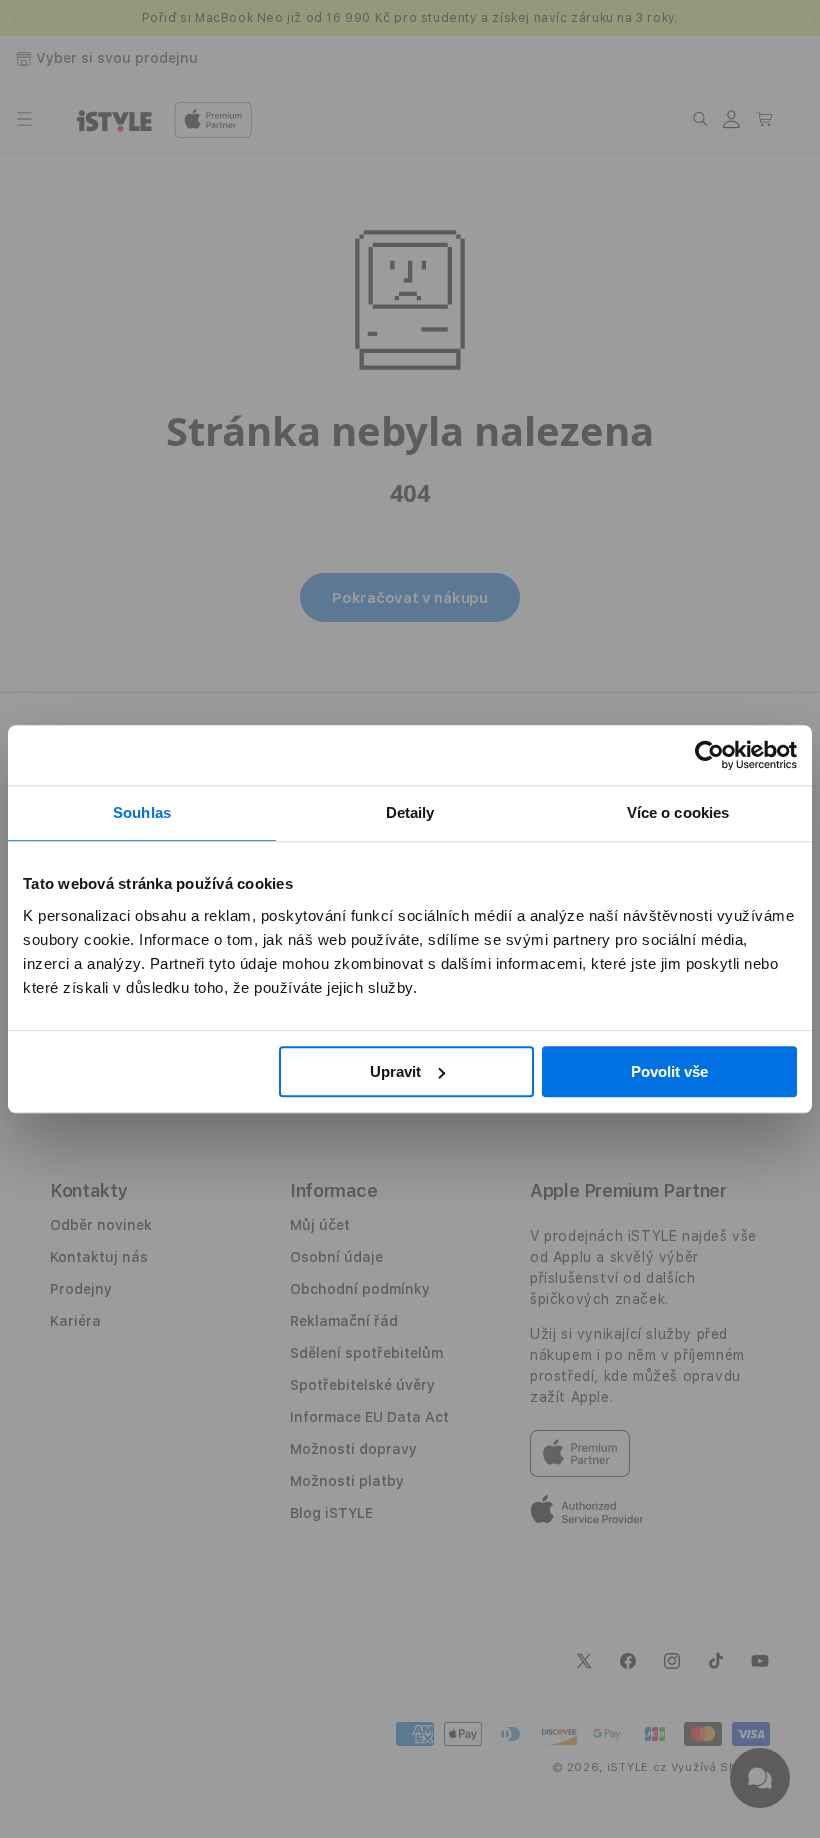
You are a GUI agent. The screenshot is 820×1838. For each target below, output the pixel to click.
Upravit (395, 1071)
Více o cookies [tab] (678, 812)
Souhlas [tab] (142, 812)
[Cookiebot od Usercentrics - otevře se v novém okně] (709, 755)
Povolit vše (669, 1071)
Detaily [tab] (410, 812)
